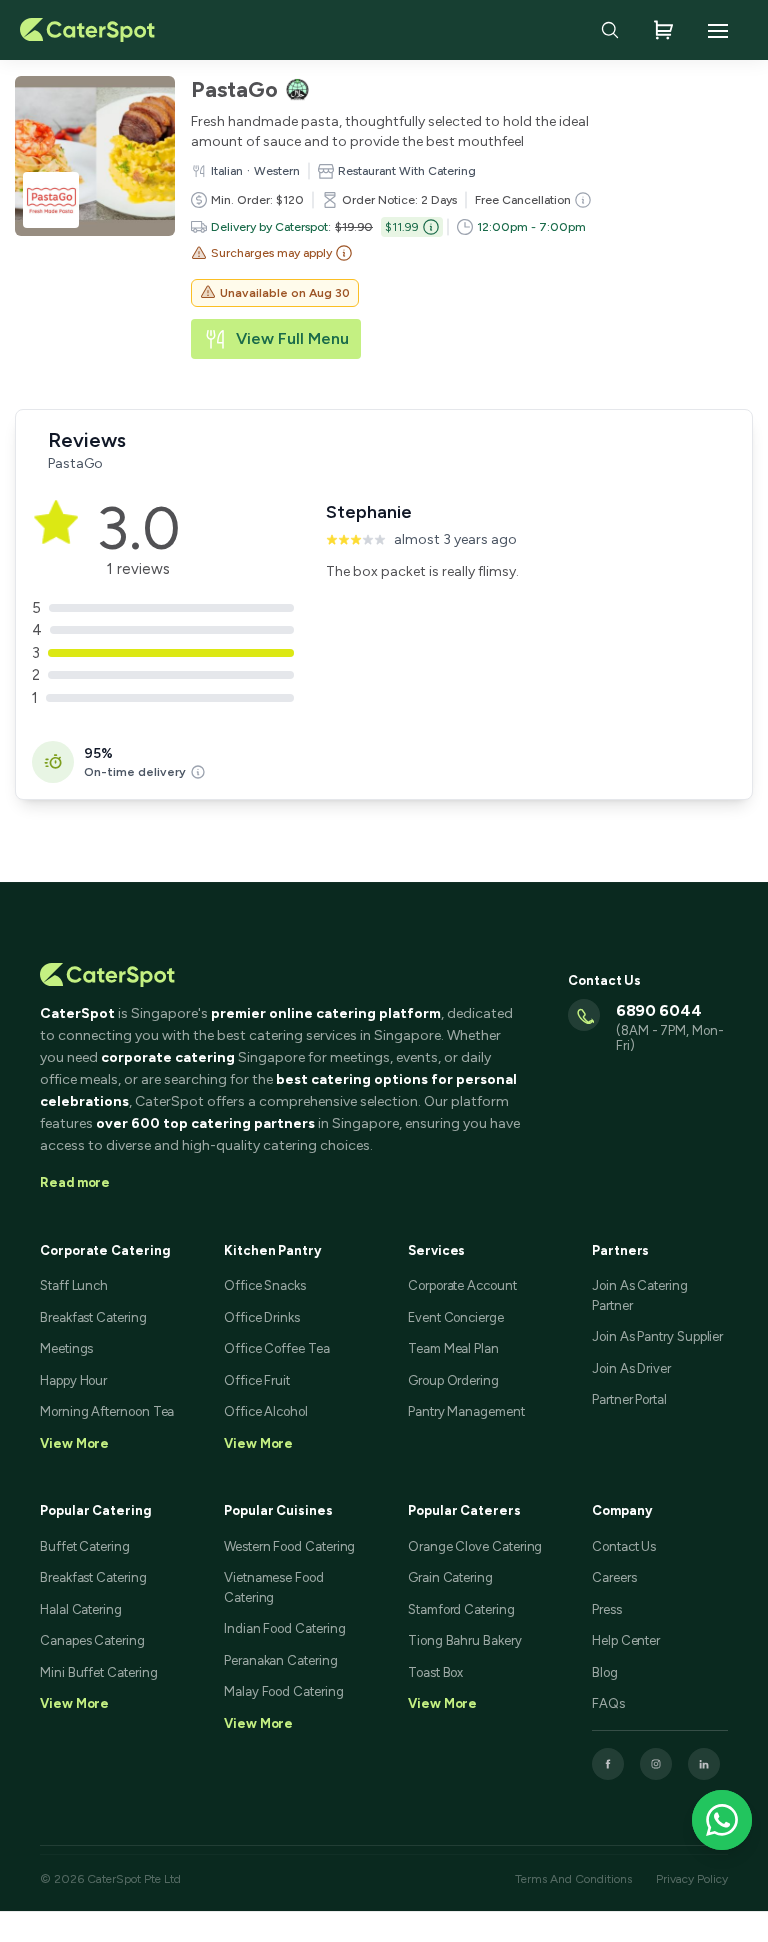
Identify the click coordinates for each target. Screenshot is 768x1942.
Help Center (626, 1640)
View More (74, 1703)
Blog (605, 1672)
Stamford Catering (461, 1609)
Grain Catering (450, 1577)
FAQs (608, 1703)
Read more (75, 1182)
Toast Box (435, 1672)
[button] (271, 253)
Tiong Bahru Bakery (465, 1640)
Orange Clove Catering (475, 1546)
